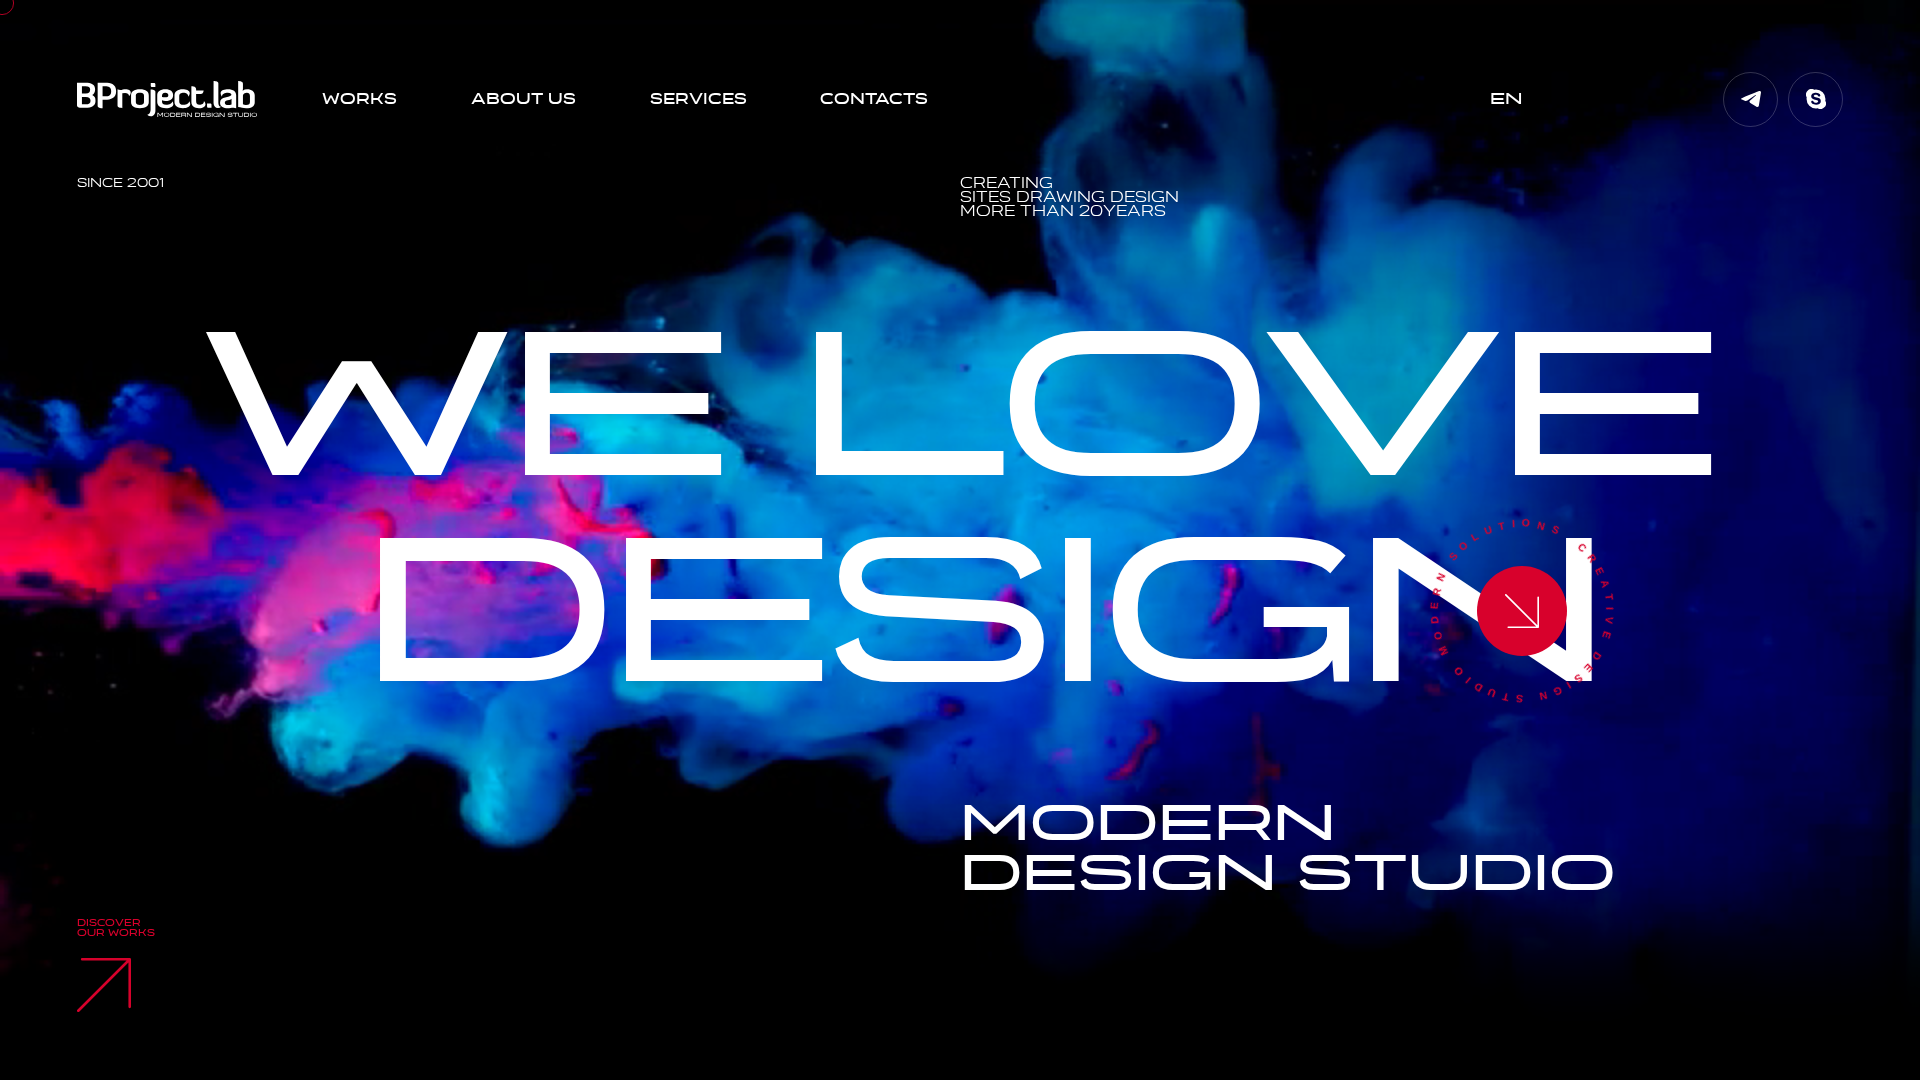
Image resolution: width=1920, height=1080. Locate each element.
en (1506, 99)
